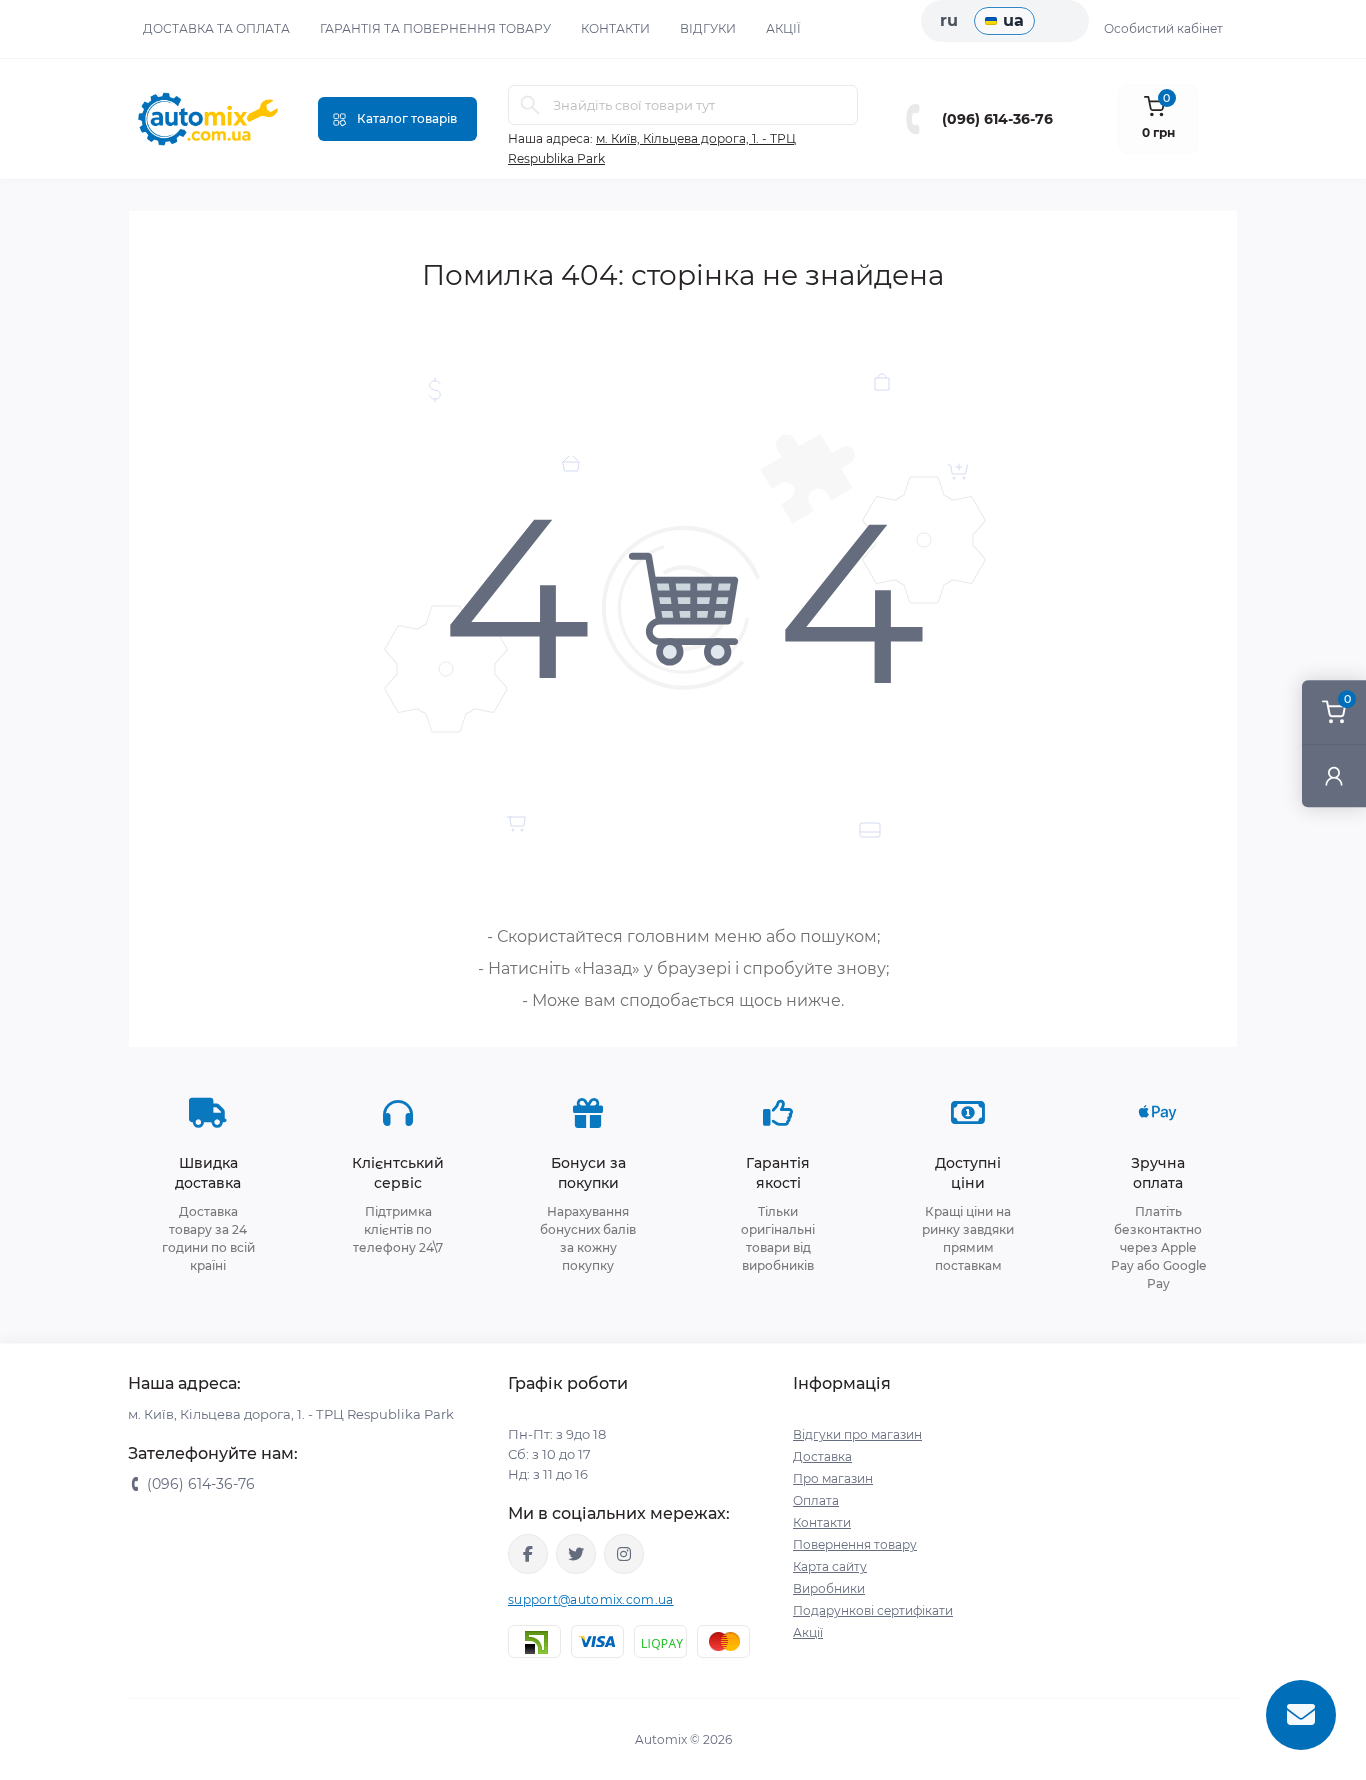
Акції (783, 28)
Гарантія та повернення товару (435, 28)
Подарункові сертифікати (873, 1610)
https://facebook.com (528, 1554)
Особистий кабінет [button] (1163, 28)
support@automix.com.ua (591, 1599)
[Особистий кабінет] (1334, 775)
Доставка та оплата (216, 28)
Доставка (822, 1456)
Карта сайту (830, 1566)
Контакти (615, 28)
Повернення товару (855, 1544)
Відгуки (708, 28)
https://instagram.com (624, 1554)
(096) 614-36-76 (997, 119)
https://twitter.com (576, 1554)
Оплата (816, 1500)
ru (949, 20)
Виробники (829, 1588)
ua (1013, 20)
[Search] (530, 105)
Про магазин (833, 1478)
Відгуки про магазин (857, 1434)
